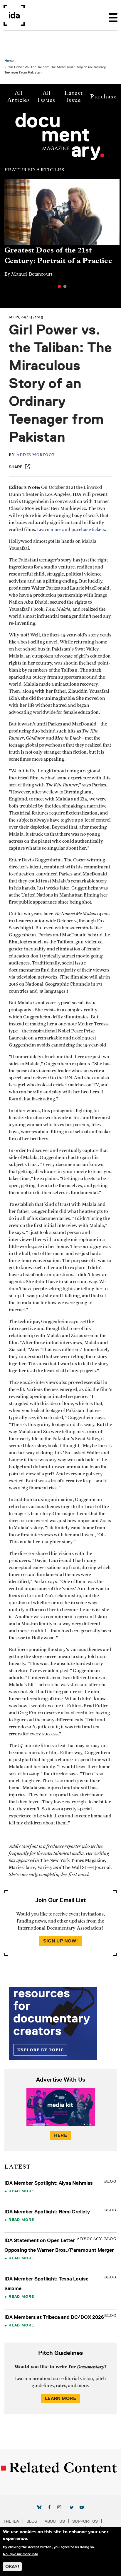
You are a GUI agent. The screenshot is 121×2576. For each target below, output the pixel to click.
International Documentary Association (14, 15)
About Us (55, 2521)
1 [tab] (59, 286)
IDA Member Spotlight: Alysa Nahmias (49, 2183)
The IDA (11, 2521)
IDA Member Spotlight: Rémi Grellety (47, 2212)
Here (60, 2135)
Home (9, 60)
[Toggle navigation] (113, 15)
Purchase (103, 97)
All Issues (46, 97)
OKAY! (12, 2566)
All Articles (19, 97)
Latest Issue (74, 97)
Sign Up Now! (60, 1941)
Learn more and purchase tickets (71, 530)
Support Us (85, 2521)
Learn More (60, 2398)
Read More (21, 2191)
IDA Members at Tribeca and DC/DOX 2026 (54, 2317)
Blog (32, 2521)
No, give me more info (21, 2554)
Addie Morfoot (36, 455)
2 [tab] (65, 286)
